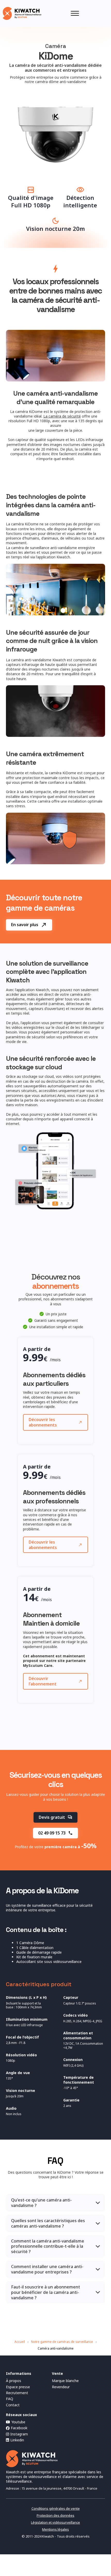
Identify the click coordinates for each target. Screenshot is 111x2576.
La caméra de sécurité (62, 416)
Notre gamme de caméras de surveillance (62, 2342)
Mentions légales (55, 2529)
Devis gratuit (52, 1817)
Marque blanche (65, 2381)
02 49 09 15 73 (52, 1833)
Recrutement (17, 2393)
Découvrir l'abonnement (43, 1681)
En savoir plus (25, 925)
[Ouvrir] (75, 13)
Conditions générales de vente (56, 2509)
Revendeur (61, 2387)
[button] (55, 2203)
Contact (13, 2405)
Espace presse (18, 2387)
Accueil (20, 2342)
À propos (14, 2381)
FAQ (10, 2399)
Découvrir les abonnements (43, 1422)
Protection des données (55, 2516)
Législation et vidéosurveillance (55, 2522)
